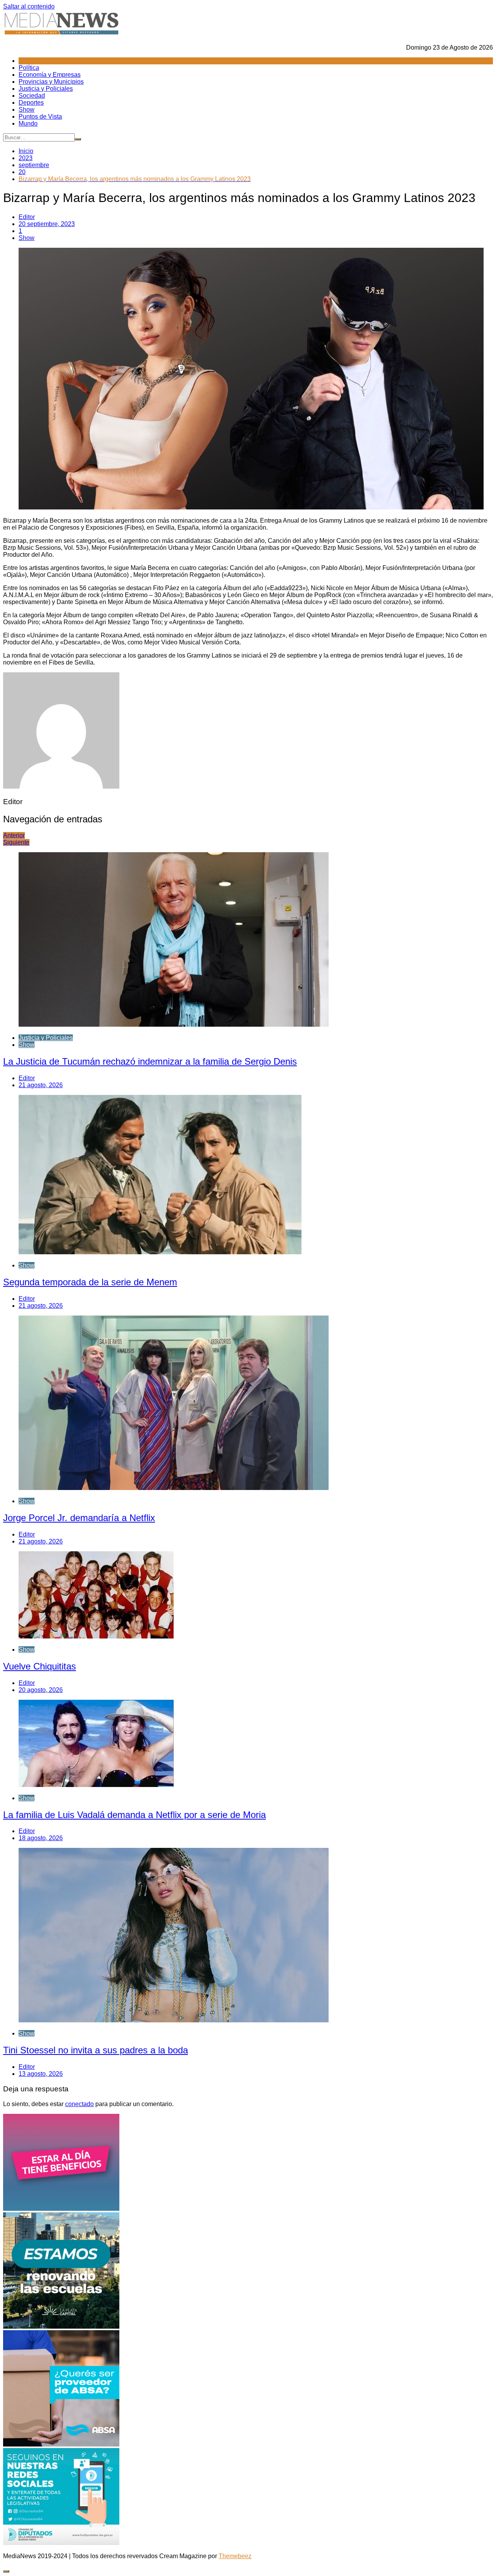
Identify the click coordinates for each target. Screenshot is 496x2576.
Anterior (14, 835)
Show (27, 110)
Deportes (31, 103)
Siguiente (16, 842)
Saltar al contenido (29, 6)
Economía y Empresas (50, 75)
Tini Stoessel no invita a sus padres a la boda (96, 2050)
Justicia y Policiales (46, 89)
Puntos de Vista (40, 117)
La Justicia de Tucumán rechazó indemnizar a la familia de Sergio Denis (150, 1061)
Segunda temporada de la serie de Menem (90, 1282)
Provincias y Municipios (51, 82)
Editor (27, 217)
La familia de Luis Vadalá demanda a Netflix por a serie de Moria (134, 1815)
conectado (79, 2104)
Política (29, 68)
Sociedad (32, 96)
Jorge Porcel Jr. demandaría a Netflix (79, 1518)
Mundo (28, 123)
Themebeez (235, 2556)
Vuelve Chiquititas (40, 1666)
